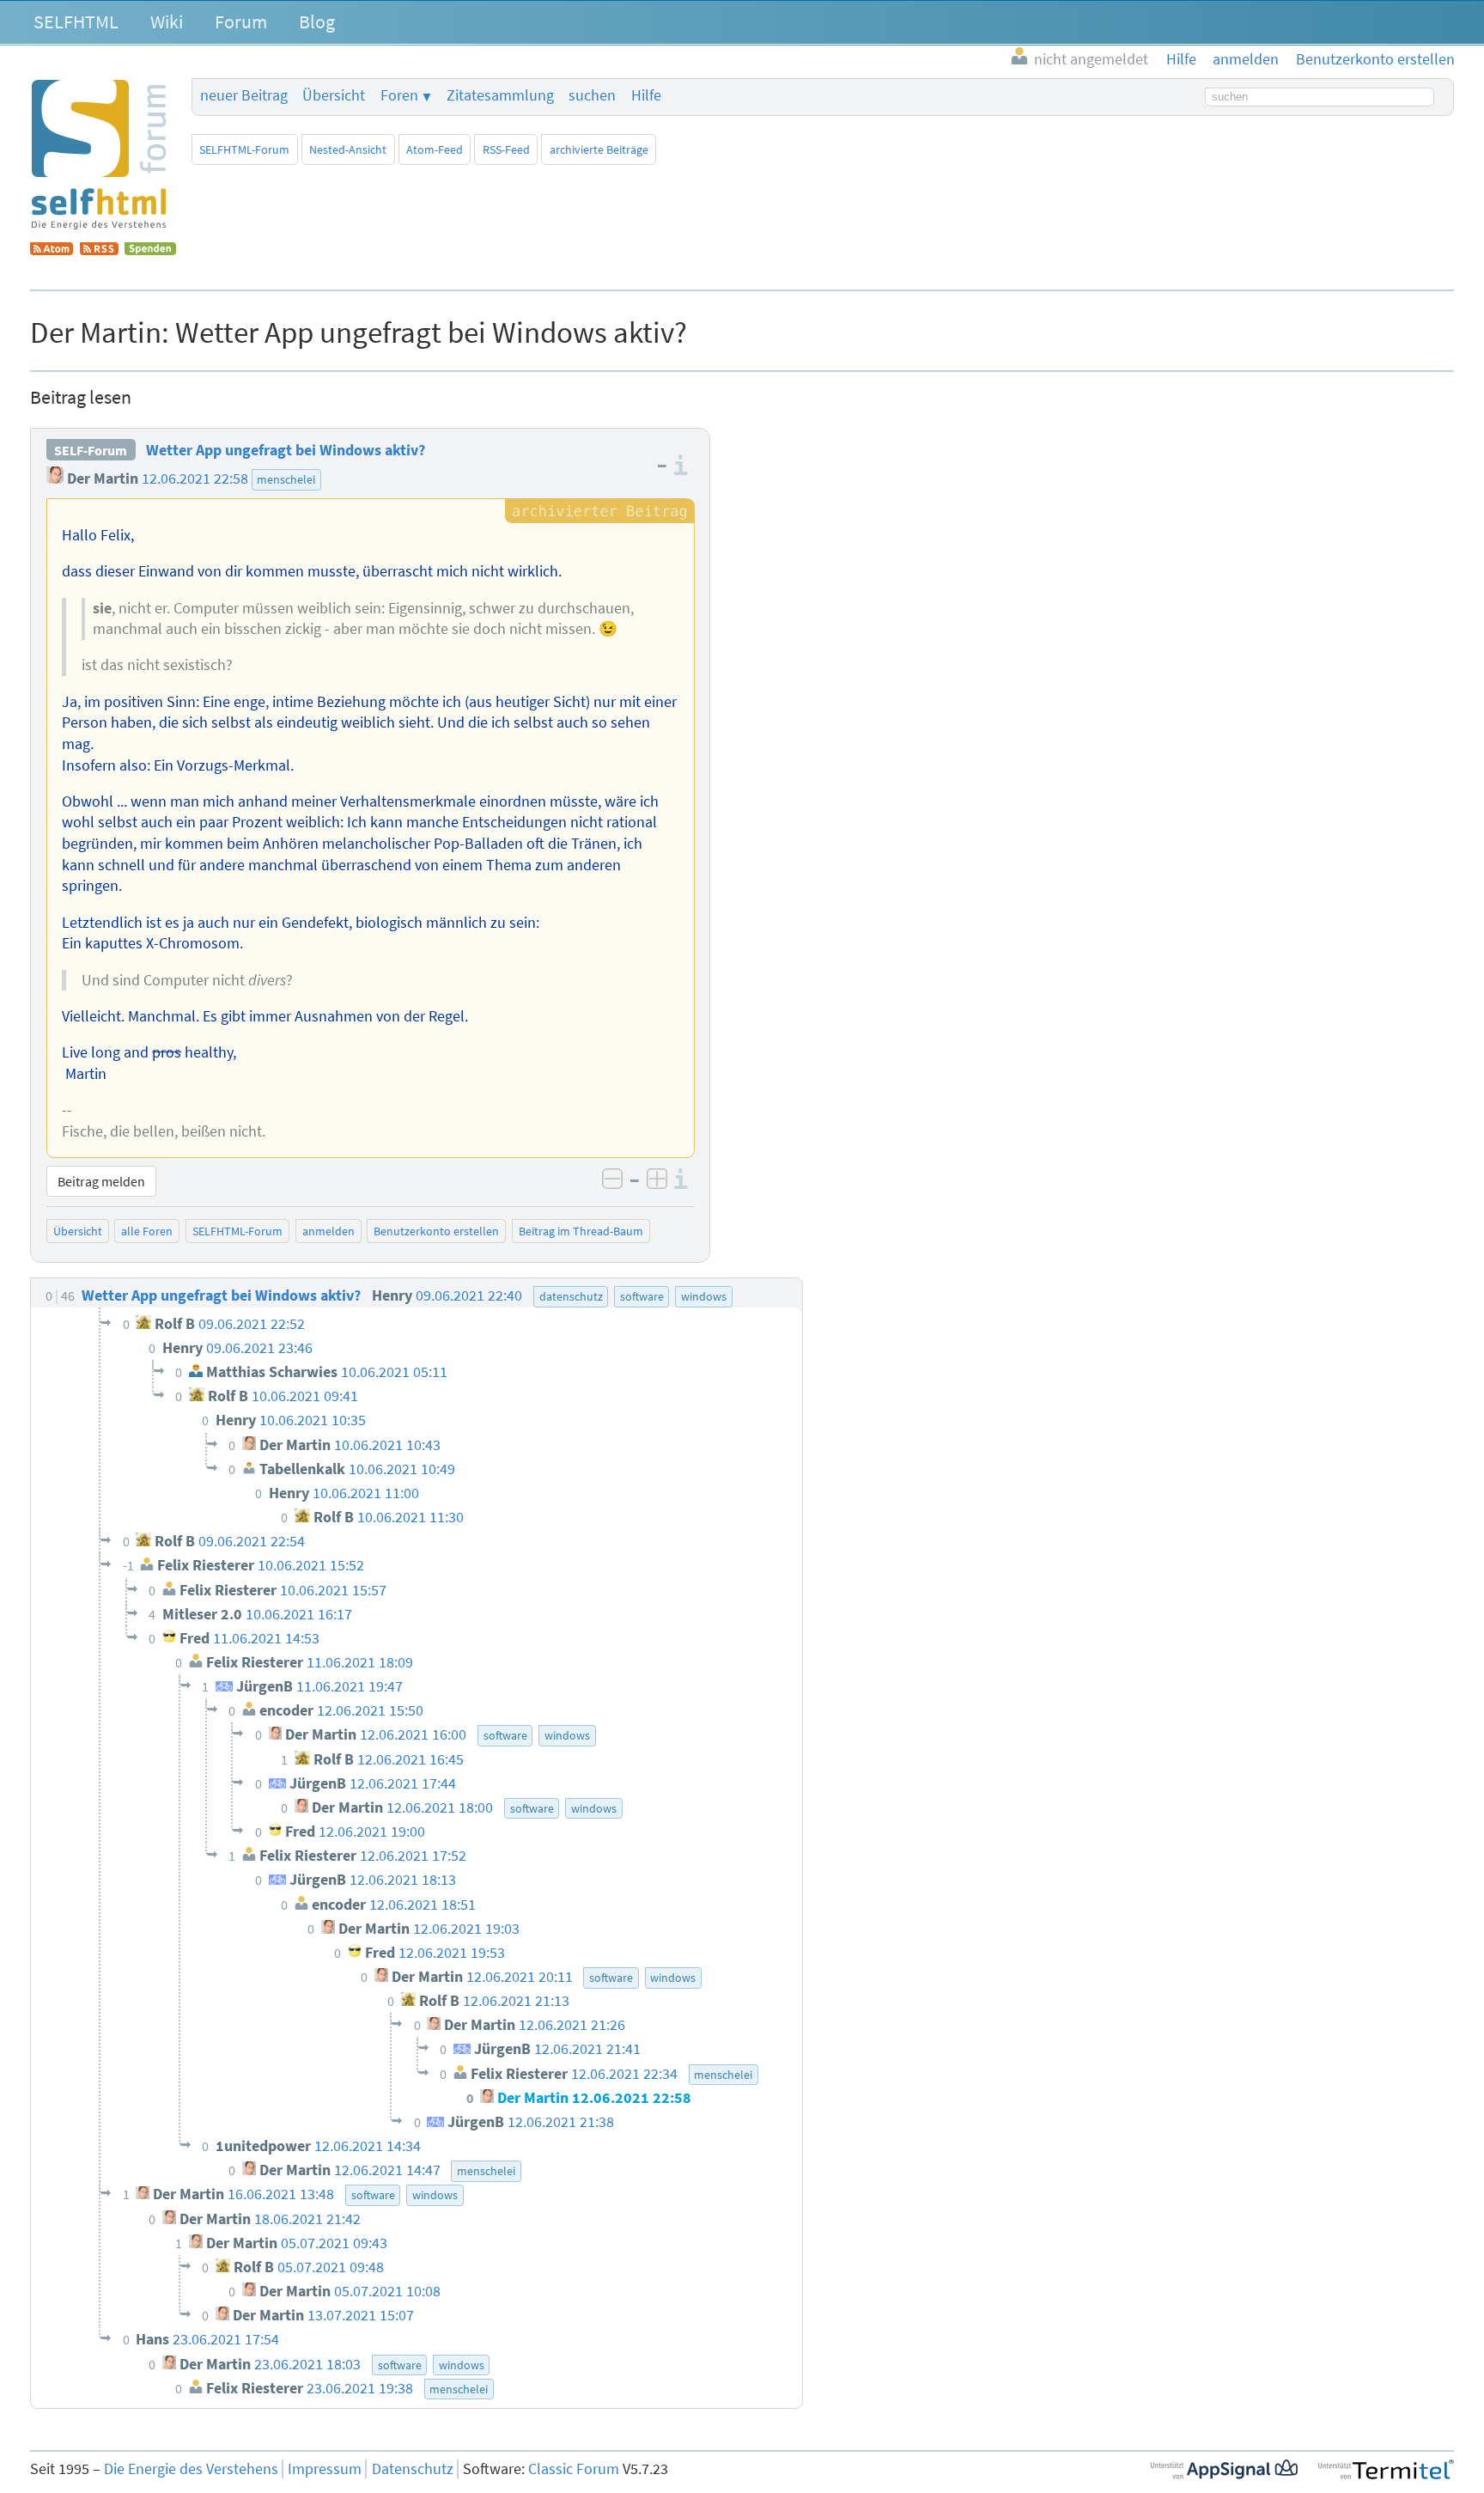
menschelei (286, 479)
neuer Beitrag (244, 95)
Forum (241, 21)
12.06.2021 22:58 (195, 478)
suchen (592, 95)
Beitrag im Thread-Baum (581, 1231)
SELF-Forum (91, 450)
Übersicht (334, 95)
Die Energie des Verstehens (191, 2469)
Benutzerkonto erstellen (436, 1231)
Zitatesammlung (500, 95)
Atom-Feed (435, 149)
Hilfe (646, 95)
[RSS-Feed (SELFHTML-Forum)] (99, 250)
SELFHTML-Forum (244, 149)
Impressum (325, 2469)
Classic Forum (574, 2469)
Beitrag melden (101, 1181)
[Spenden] (150, 250)
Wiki (167, 21)
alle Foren (147, 1231)
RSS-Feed (506, 149)
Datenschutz (413, 2469)
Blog (317, 21)
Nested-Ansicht (348, 149)
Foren (399, 95)
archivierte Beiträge (599, 149)
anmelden (328, 1231)
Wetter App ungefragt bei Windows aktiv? (286, 450)
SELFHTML (76, 21)
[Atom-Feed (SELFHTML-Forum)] (52, 250)
